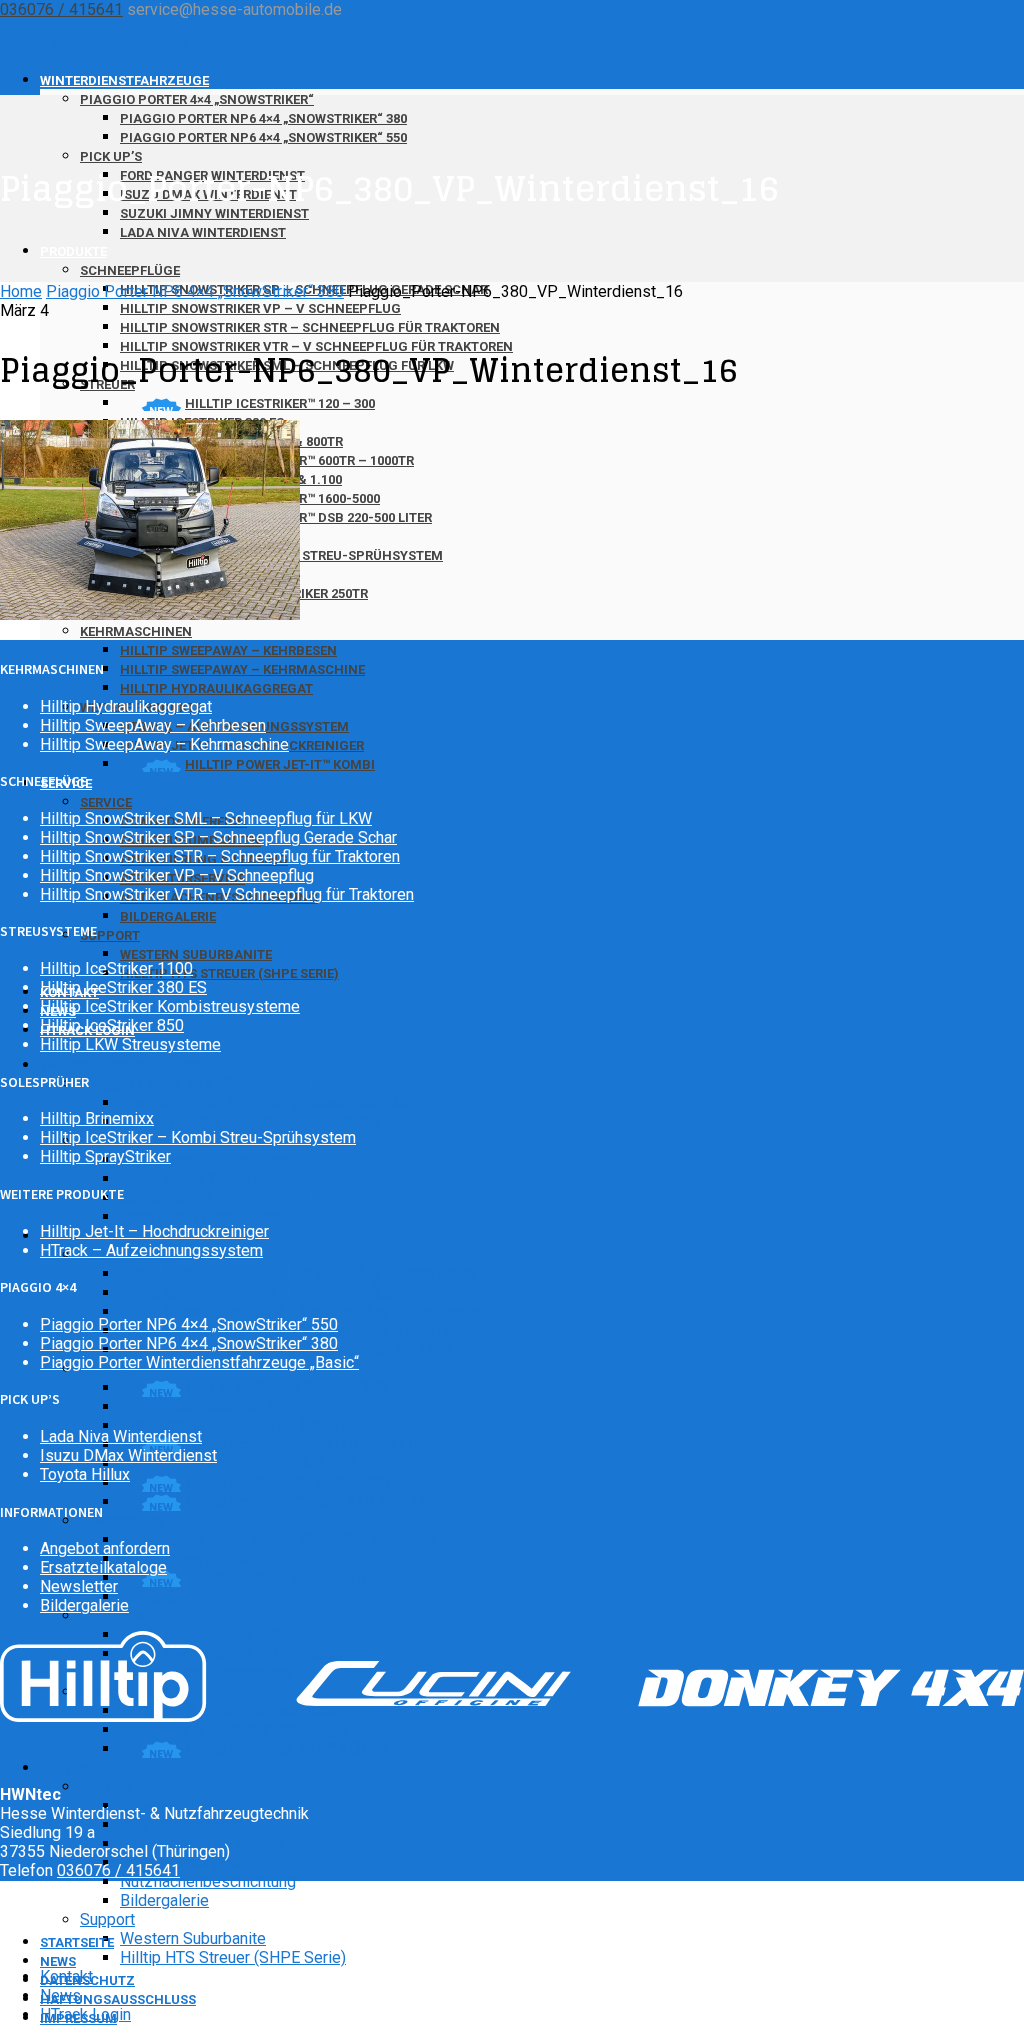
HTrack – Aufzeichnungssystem (151, 1250)
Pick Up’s (111, 156)
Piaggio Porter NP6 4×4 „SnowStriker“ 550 (263, 137)
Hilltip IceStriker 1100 (116, 968)
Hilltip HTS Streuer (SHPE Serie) (229, 973)
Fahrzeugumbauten (186, 1824)
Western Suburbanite (196, 954)
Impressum (78, 2018)
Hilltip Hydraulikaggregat (216, 688)
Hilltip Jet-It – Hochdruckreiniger (234, 1729)
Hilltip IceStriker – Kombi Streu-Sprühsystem (278, 1539)
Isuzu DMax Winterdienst (208, 1178)
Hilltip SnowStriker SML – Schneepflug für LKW (206, 818)
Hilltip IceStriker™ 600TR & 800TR (238, 1425)
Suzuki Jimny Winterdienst (213, 1197)
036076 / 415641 (61, 9)
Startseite (77, 1942)
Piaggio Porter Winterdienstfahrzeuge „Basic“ (199, 1362)
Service (106, 802)
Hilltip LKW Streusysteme (130, 1044)
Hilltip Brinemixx (177, 1596)
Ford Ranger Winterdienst (209, 1159)
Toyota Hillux (85, 1474)
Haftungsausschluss (118, 1999)
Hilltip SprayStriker (185, 1558)
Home (21, 291)
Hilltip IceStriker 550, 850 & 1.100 (237, 1463)
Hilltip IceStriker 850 (112, 1025)
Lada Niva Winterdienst (203, 232)
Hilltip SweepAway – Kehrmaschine (242, 669)
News (58, 1961)
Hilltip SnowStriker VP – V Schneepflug (260, 308)
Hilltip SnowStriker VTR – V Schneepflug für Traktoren (227, 894)
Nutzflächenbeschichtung (208, 1881)
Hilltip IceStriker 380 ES (203, 1406)
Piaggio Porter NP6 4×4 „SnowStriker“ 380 (263, 118)
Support (110, 935)
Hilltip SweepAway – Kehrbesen (228, 650)
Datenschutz (87, 1980)
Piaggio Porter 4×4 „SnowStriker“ (197, 99)
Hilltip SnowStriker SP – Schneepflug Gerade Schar (298, 1273)
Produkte (73, 251)
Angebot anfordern (105, 1548)
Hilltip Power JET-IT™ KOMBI (280, 764)
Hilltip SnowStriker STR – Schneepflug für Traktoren (310, 327)
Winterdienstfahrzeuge (124, 80)
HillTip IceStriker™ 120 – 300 (280, 403)
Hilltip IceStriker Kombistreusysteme (170, 1006)
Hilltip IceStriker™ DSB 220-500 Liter (314, 1501)
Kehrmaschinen (136, 631)
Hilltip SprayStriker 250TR (275, 1577)
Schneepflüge (130, 270)
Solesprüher (122, 1520)
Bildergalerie (168, 916)
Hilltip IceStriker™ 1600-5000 (287, 1482)
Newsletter (79, 1586)
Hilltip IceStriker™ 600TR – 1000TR (308, 1444)
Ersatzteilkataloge (103, 1567)
